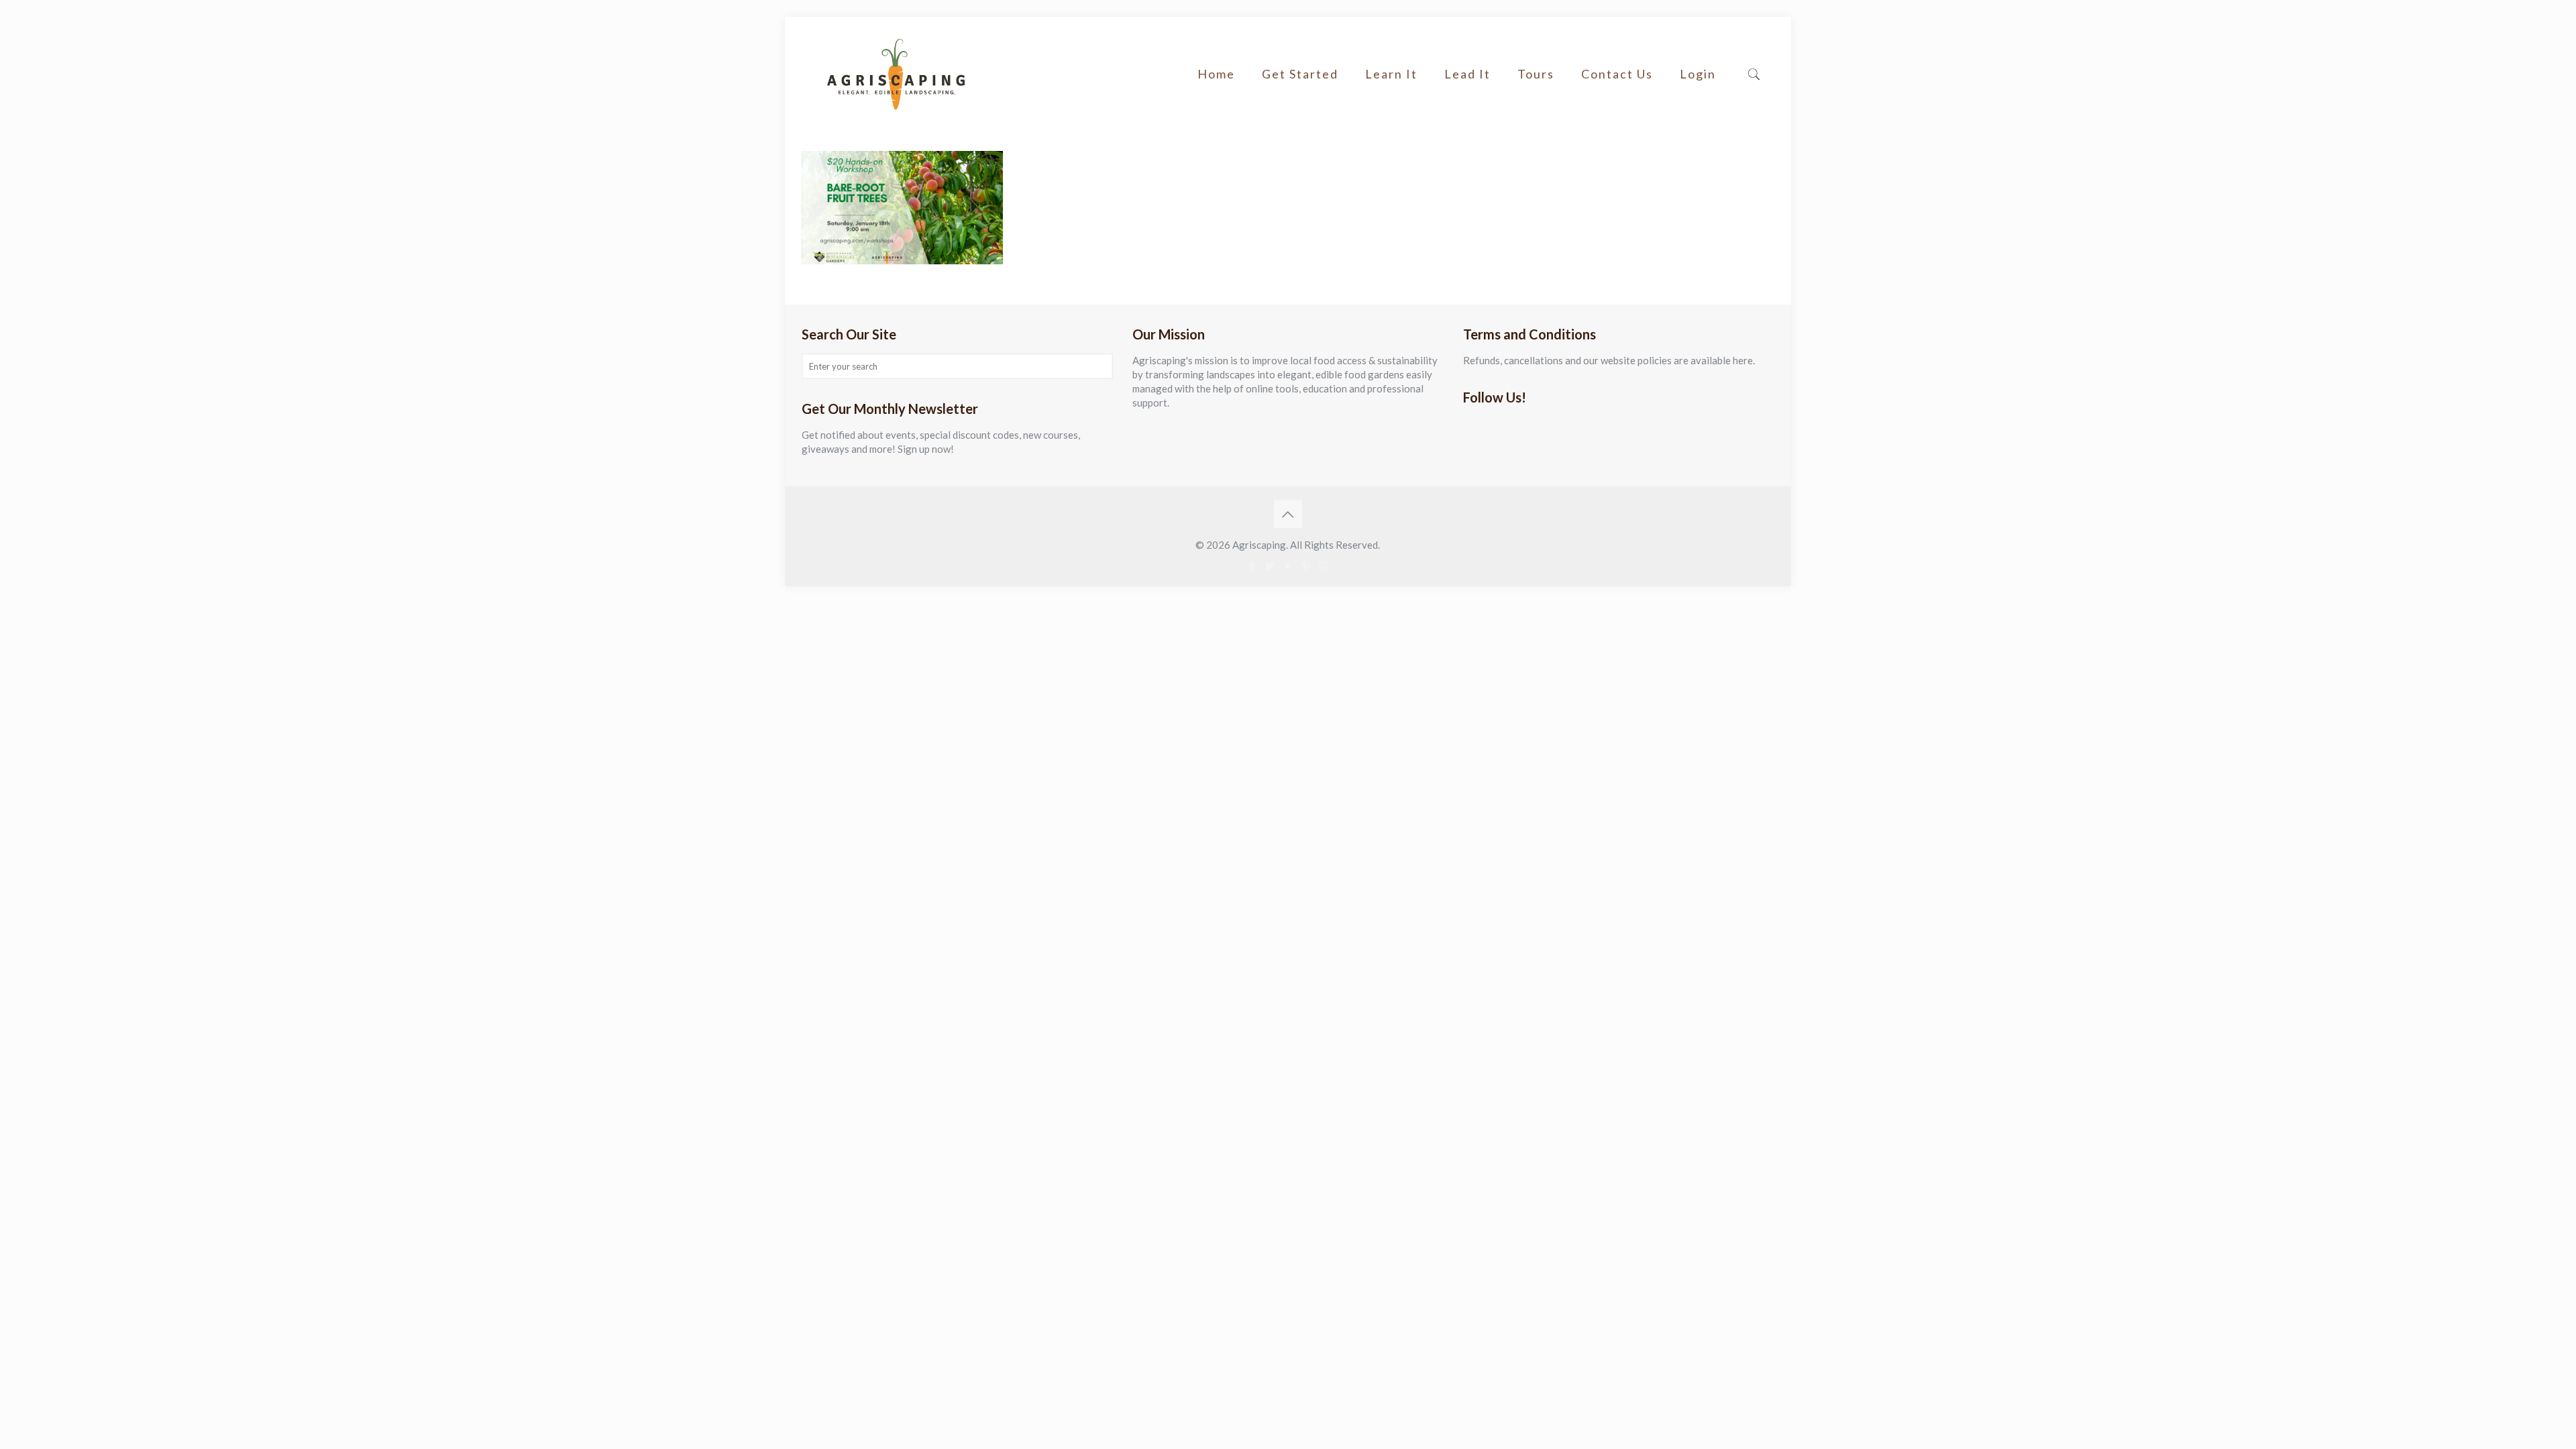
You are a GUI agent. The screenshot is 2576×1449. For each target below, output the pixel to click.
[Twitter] (1270, 566)
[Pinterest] (1306, 566)
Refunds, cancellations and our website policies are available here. (1609, 360)
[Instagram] (1324, 566)
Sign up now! (926, 449)
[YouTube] (1288, 566)
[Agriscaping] (896, 74)
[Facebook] (1251, 566)
